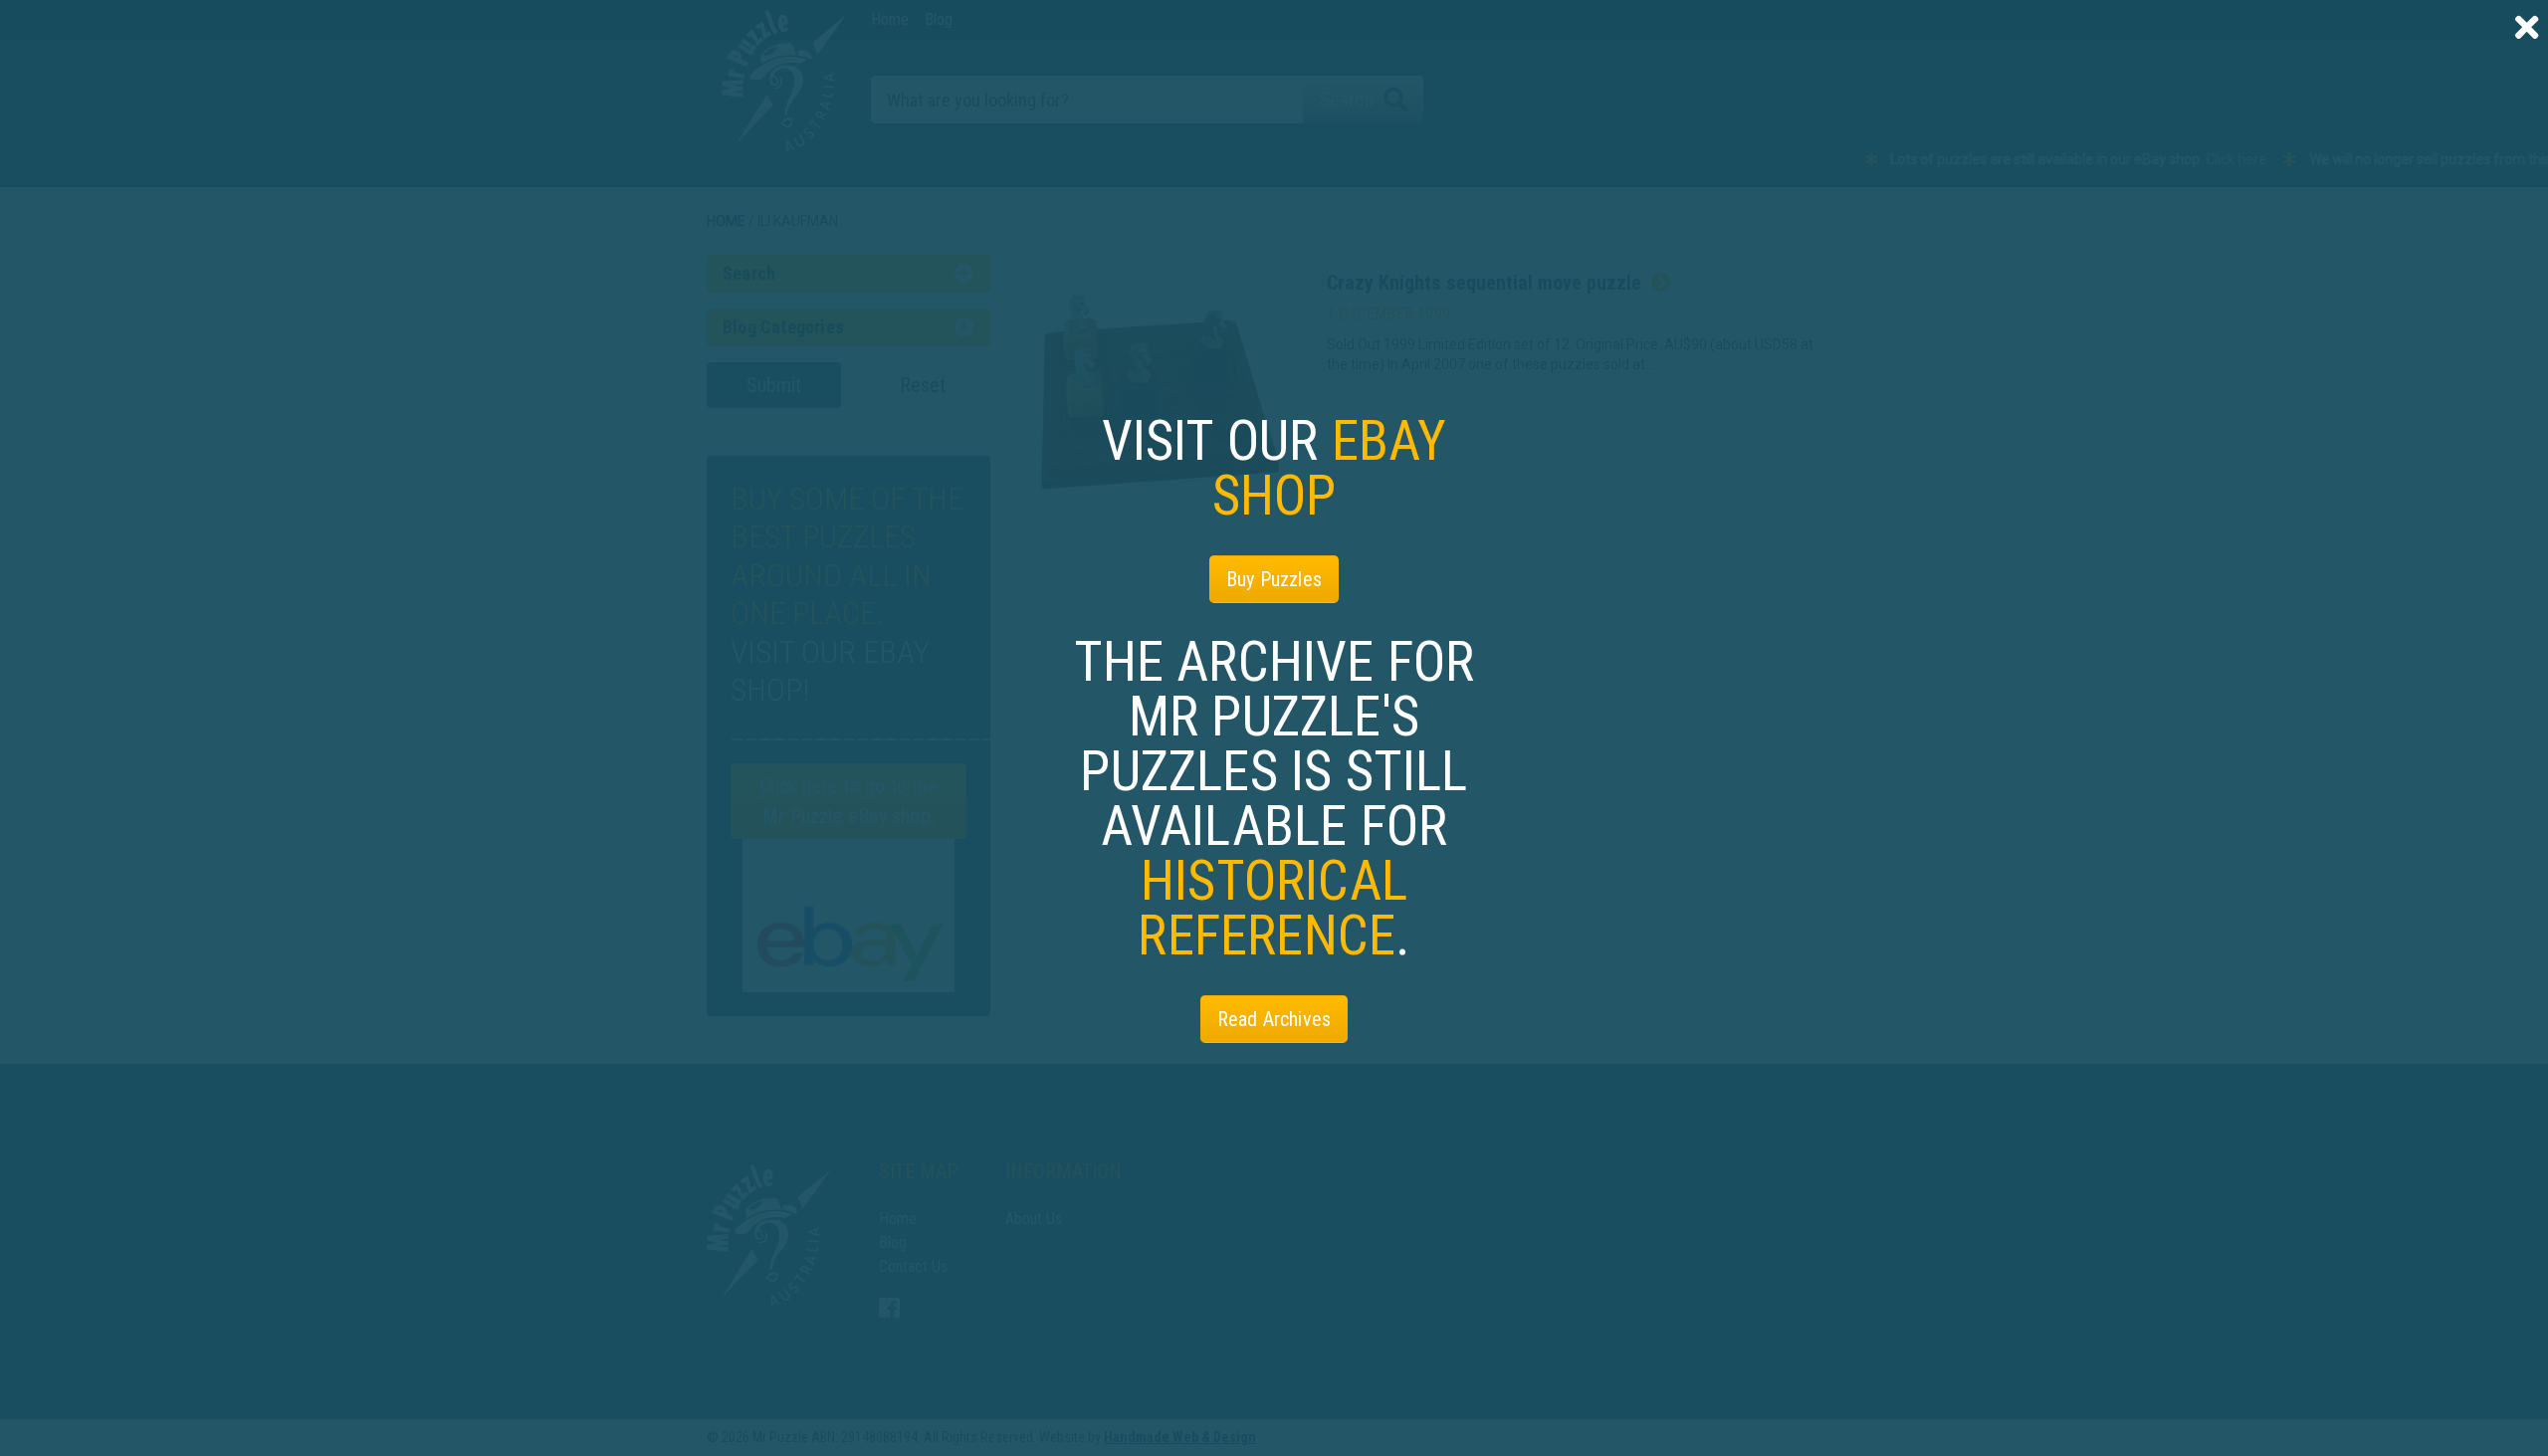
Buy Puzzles (1274, 579)
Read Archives (1274, 1019)
